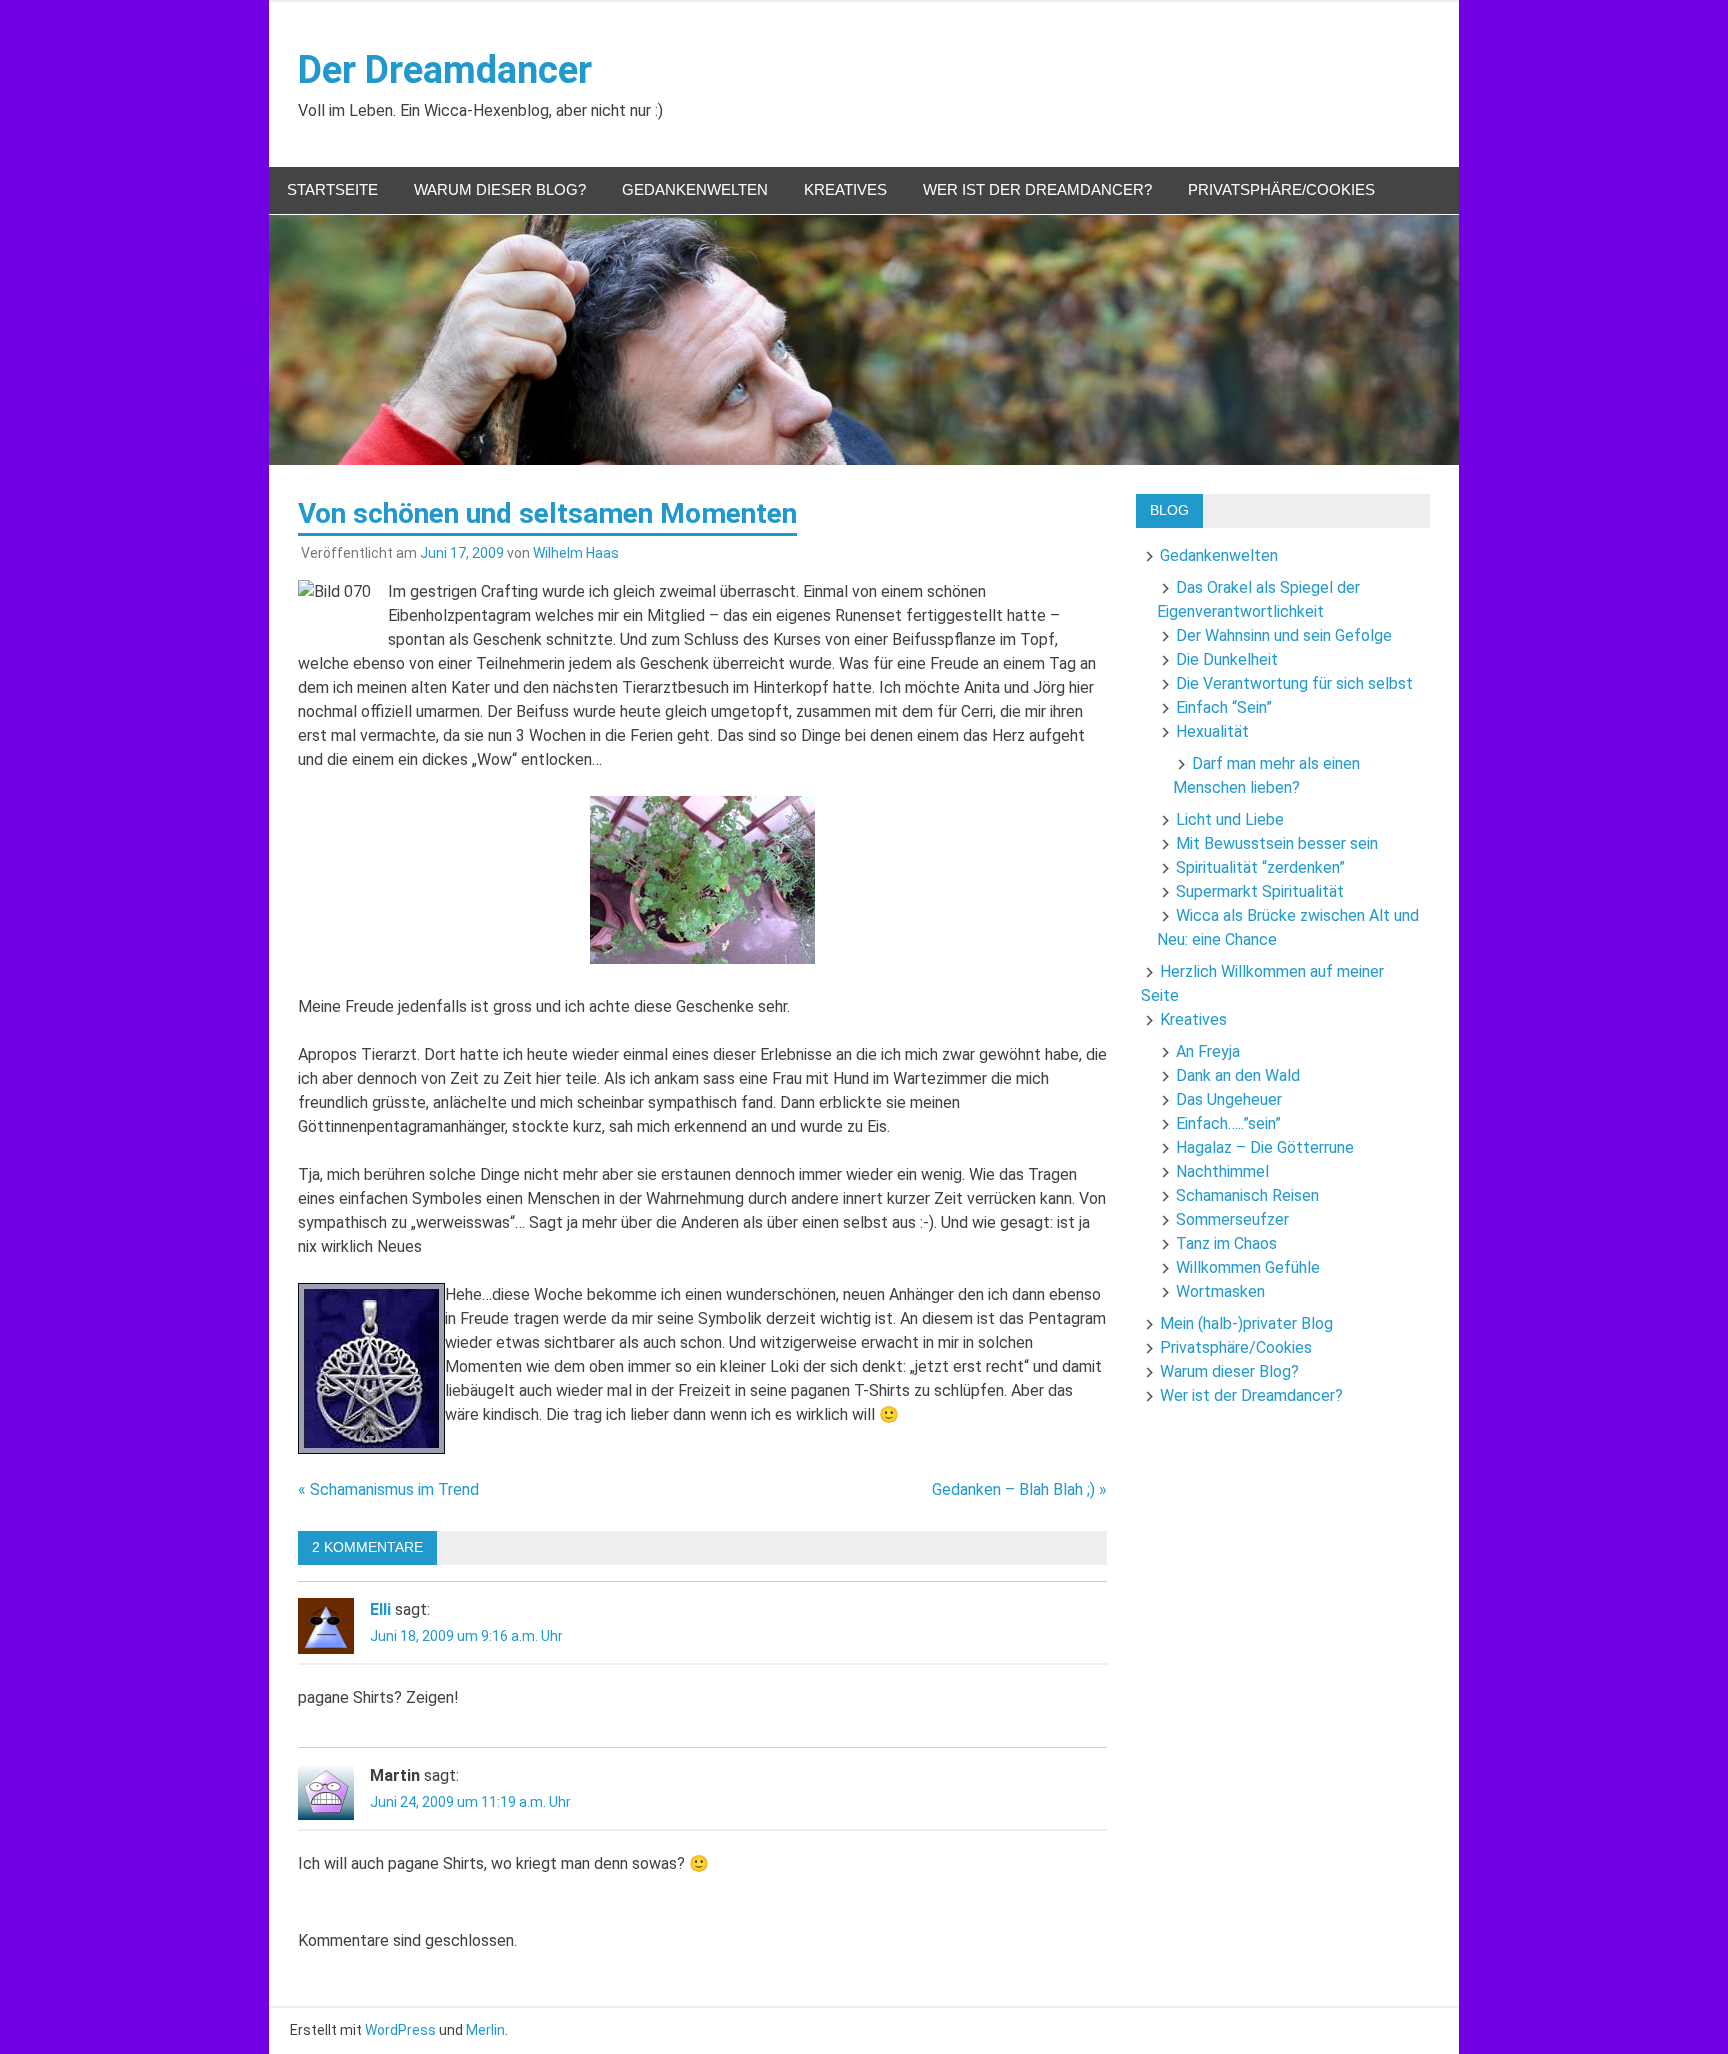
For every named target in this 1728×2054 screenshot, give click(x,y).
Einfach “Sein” (1224, 707)
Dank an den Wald (1238, 1075)
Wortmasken (1220, 1291)
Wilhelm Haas (576, 553)
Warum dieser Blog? (500, 189)
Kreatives (845, 189)
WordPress (400, 2030)
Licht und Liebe (1230, 819)
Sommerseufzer (1232, 1219)
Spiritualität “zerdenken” (1260, 867)
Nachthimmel (1222, 1171)
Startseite (332, 189)
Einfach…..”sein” (1228, 1123)
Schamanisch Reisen (1247, 1195)
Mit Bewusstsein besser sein (1277, 843)
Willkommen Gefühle (1248, 1267)
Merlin (485, 2030)
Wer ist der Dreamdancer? (1037, 189)
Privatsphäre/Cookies (1281, 189)
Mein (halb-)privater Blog (1246, 1323)
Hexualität (1212, 731)
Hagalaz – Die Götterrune (1265, 1147)
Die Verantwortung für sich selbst (1294, 683)
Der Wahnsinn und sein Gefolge (1284, 635)
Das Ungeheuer (1229, 1099)
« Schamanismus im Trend (388, 1489)
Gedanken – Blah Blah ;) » (1019, 1489)
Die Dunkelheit (1227, 659)
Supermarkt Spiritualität (1260, 891)
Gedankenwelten (695, 189)
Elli (380, 1609)
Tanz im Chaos (1226, 1243)
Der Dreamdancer (445, 70)
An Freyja (1208, 1051)
